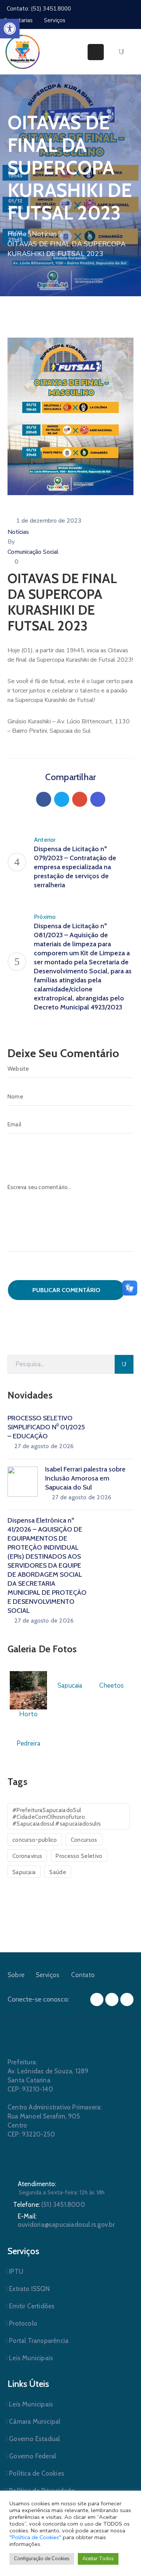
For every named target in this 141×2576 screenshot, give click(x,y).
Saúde (58, 1872)
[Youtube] (127, 1999)
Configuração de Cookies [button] (42, 2559)
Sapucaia (24, 1872)
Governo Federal (33, 2456)
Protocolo (23, 2323)
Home (17, 234)
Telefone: (49, 2205)
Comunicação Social (33, 552)
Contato (83, 1975)
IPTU (16, 2271)
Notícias (45, 234)
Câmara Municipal (35, 2421)
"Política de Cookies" (35, 2537)
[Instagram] (112, 1999)
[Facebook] (44, 799)
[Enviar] (124, 1364)
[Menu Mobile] (96, 52)
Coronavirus (27, 1856)
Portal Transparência (39, 2341)
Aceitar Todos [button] (98, 2559)
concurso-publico (35, 1840)
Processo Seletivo (79, 1856)
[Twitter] (62, 799)
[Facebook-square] (97, 1999)
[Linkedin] (98, 799)
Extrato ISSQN (29, 2289)
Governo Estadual (34, 2439)
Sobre (16, 1975)
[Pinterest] (80, 799)
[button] (10, 29)
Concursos (84, 1840)
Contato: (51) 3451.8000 (39, 9)
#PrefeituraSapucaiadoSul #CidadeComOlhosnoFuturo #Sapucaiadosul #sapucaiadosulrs (57, 1817)
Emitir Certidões (32, 2306)
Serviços (48, 1975)
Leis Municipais (31, 2358)
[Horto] (28, 1690)
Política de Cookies (37, 2473)
